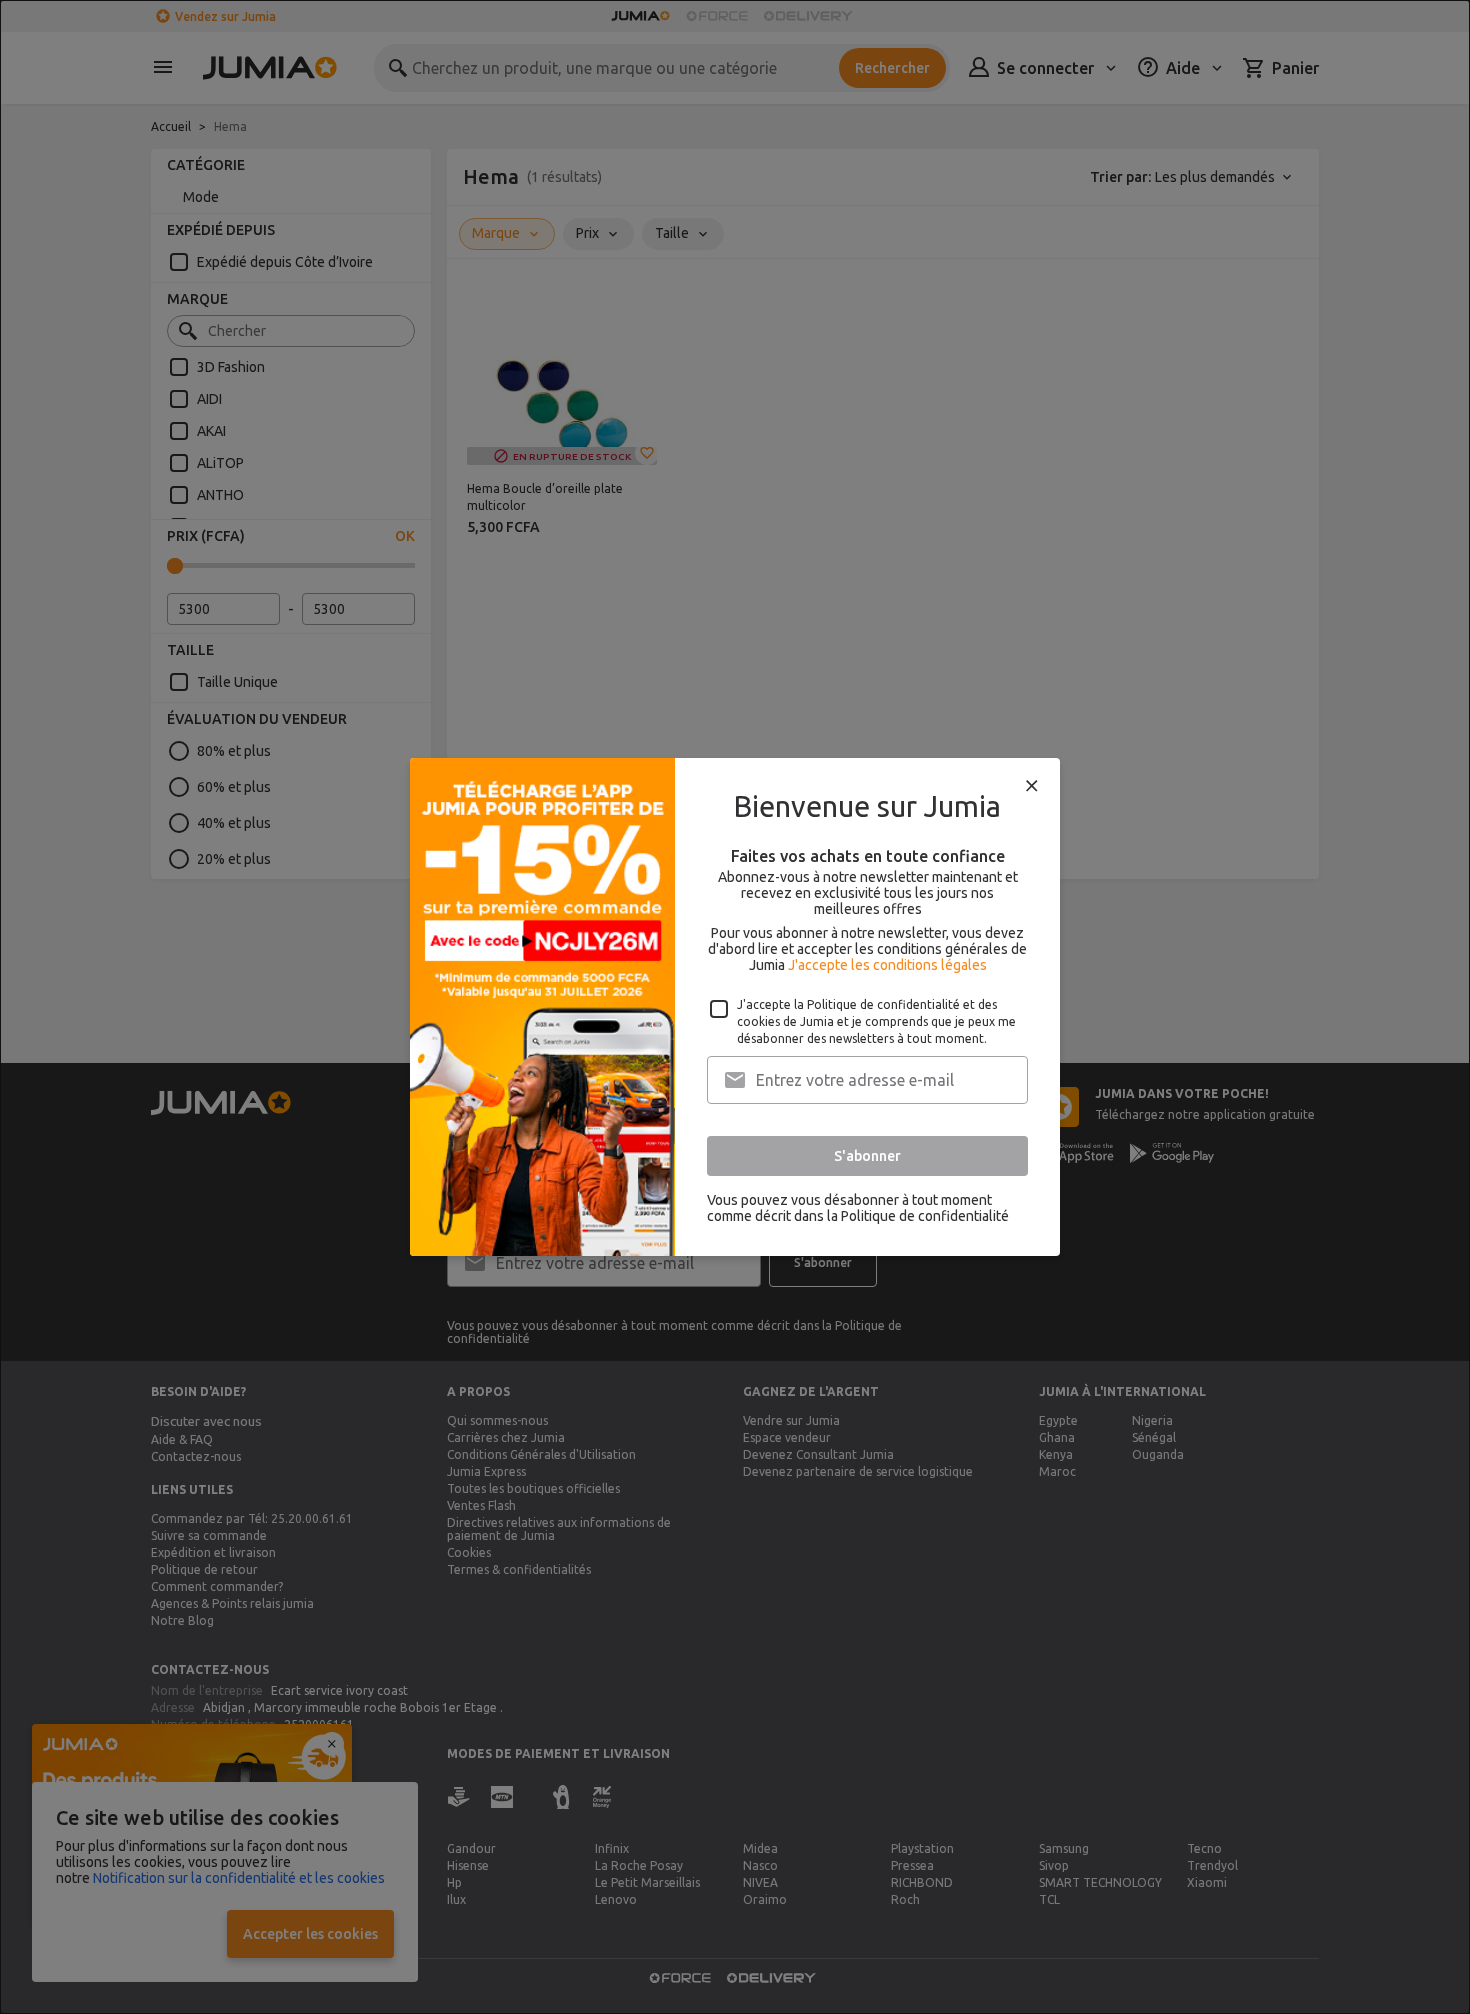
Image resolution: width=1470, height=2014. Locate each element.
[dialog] (735, 1007)
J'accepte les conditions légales (887, 965)
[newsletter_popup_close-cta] (1032, 786)
